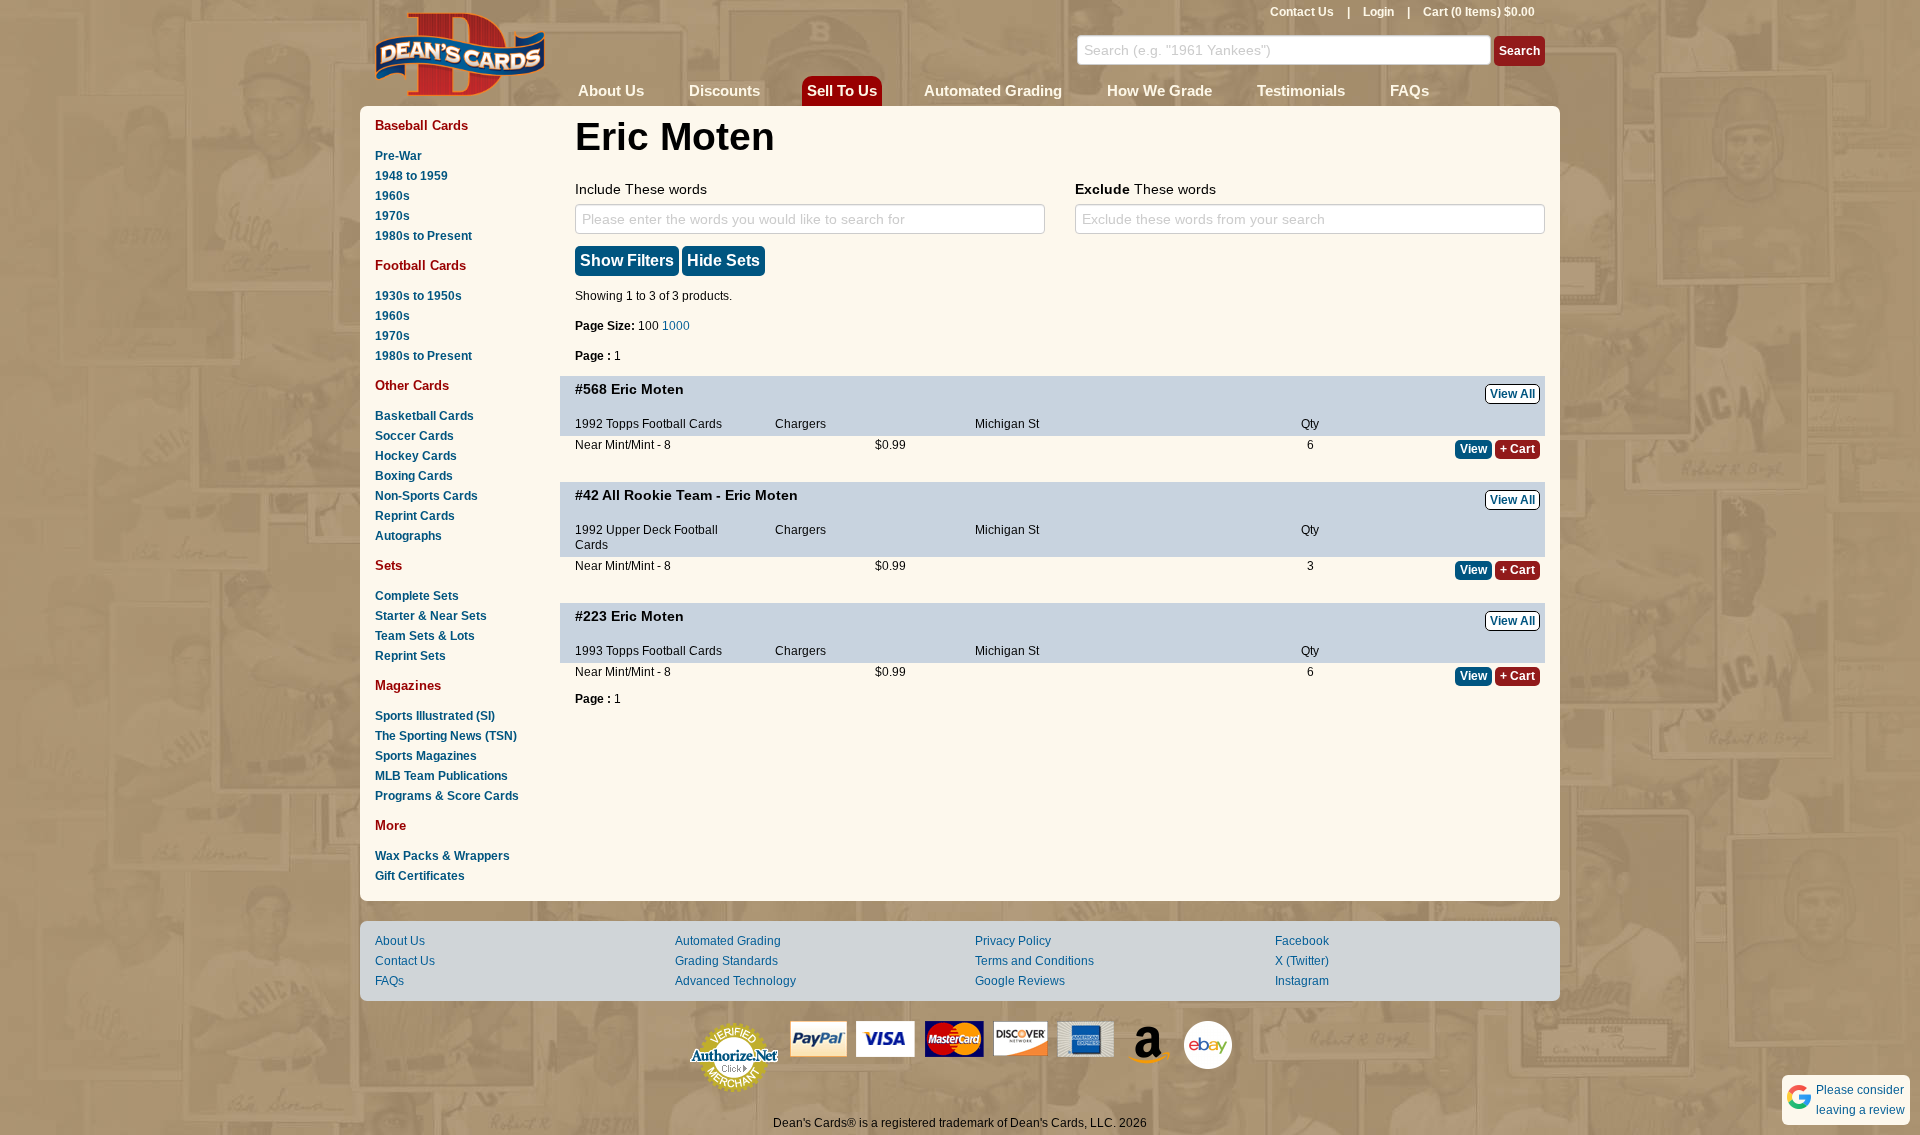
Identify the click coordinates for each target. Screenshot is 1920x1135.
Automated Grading (993, 90)
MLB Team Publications (441, 776)
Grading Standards (726, 961)
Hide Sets (723, 260)
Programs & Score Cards (447, 796)
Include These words (641, 189)
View (1473, 449)
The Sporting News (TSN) (446, 736)
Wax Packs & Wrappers (442, 856)
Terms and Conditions (1034, 961)
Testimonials (1301, 90)
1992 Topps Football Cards (648, 424)
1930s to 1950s (418, 296)
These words (1145, 189)
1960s (392, 196)
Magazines (408, 685)
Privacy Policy (1013, 941)
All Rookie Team (657, 495)
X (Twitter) (1302, 961)
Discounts (724, 90)
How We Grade (1159, 90)
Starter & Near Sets (431, 616)
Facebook (1302, 941)
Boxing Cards (414, 476)
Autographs (408, 536)
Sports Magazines (426, 756)
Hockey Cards (416, 456)
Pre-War (398, 156)
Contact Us (1302, 12)
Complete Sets (417, 596)
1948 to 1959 (411, 176)
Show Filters (627, 260)
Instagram (1302, 981)
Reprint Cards (415, 516)
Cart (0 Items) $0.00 (1479, 12)
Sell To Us (842, 90)
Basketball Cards (424, 416)
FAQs (1409, 90)
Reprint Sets (410, 656)
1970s (392, 216)
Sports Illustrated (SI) (435, 716)
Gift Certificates (420, 876)
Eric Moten (647, 389)
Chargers (800, 424)
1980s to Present (423, 236)
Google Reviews (1020, 981)
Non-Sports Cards (426, 496)
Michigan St (1007, 424)
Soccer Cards (414, 436)
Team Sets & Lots (425, 636)
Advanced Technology (735, 981)
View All (1512, 394)
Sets (388, 565)
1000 (676, 326)
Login (1378, 12)
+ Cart (1517, 449)
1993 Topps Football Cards (648, 651)
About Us (611, 90)
